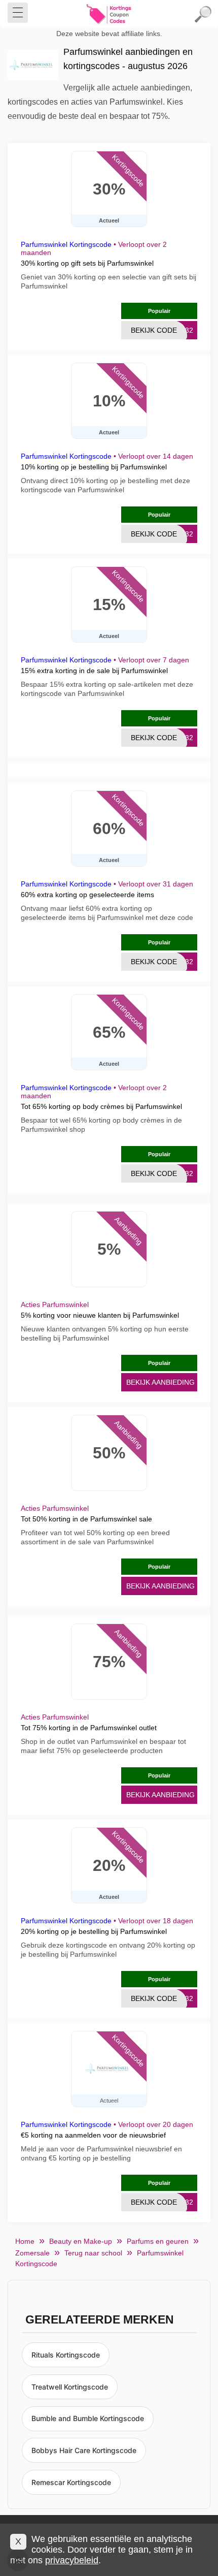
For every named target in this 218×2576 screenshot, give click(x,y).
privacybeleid (72, 2560)
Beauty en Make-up (81, 2241)
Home (25, 2241)
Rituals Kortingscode (66, 2355)
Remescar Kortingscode (71, 2482)
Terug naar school (93, 2253)
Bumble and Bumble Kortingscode (88, 2418)
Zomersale (32, 2253)
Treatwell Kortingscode (70, 2387)
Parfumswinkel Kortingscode (66, 244)
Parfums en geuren (158, 2241)
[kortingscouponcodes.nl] (109, 14)
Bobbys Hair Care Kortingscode (84, 2450)
